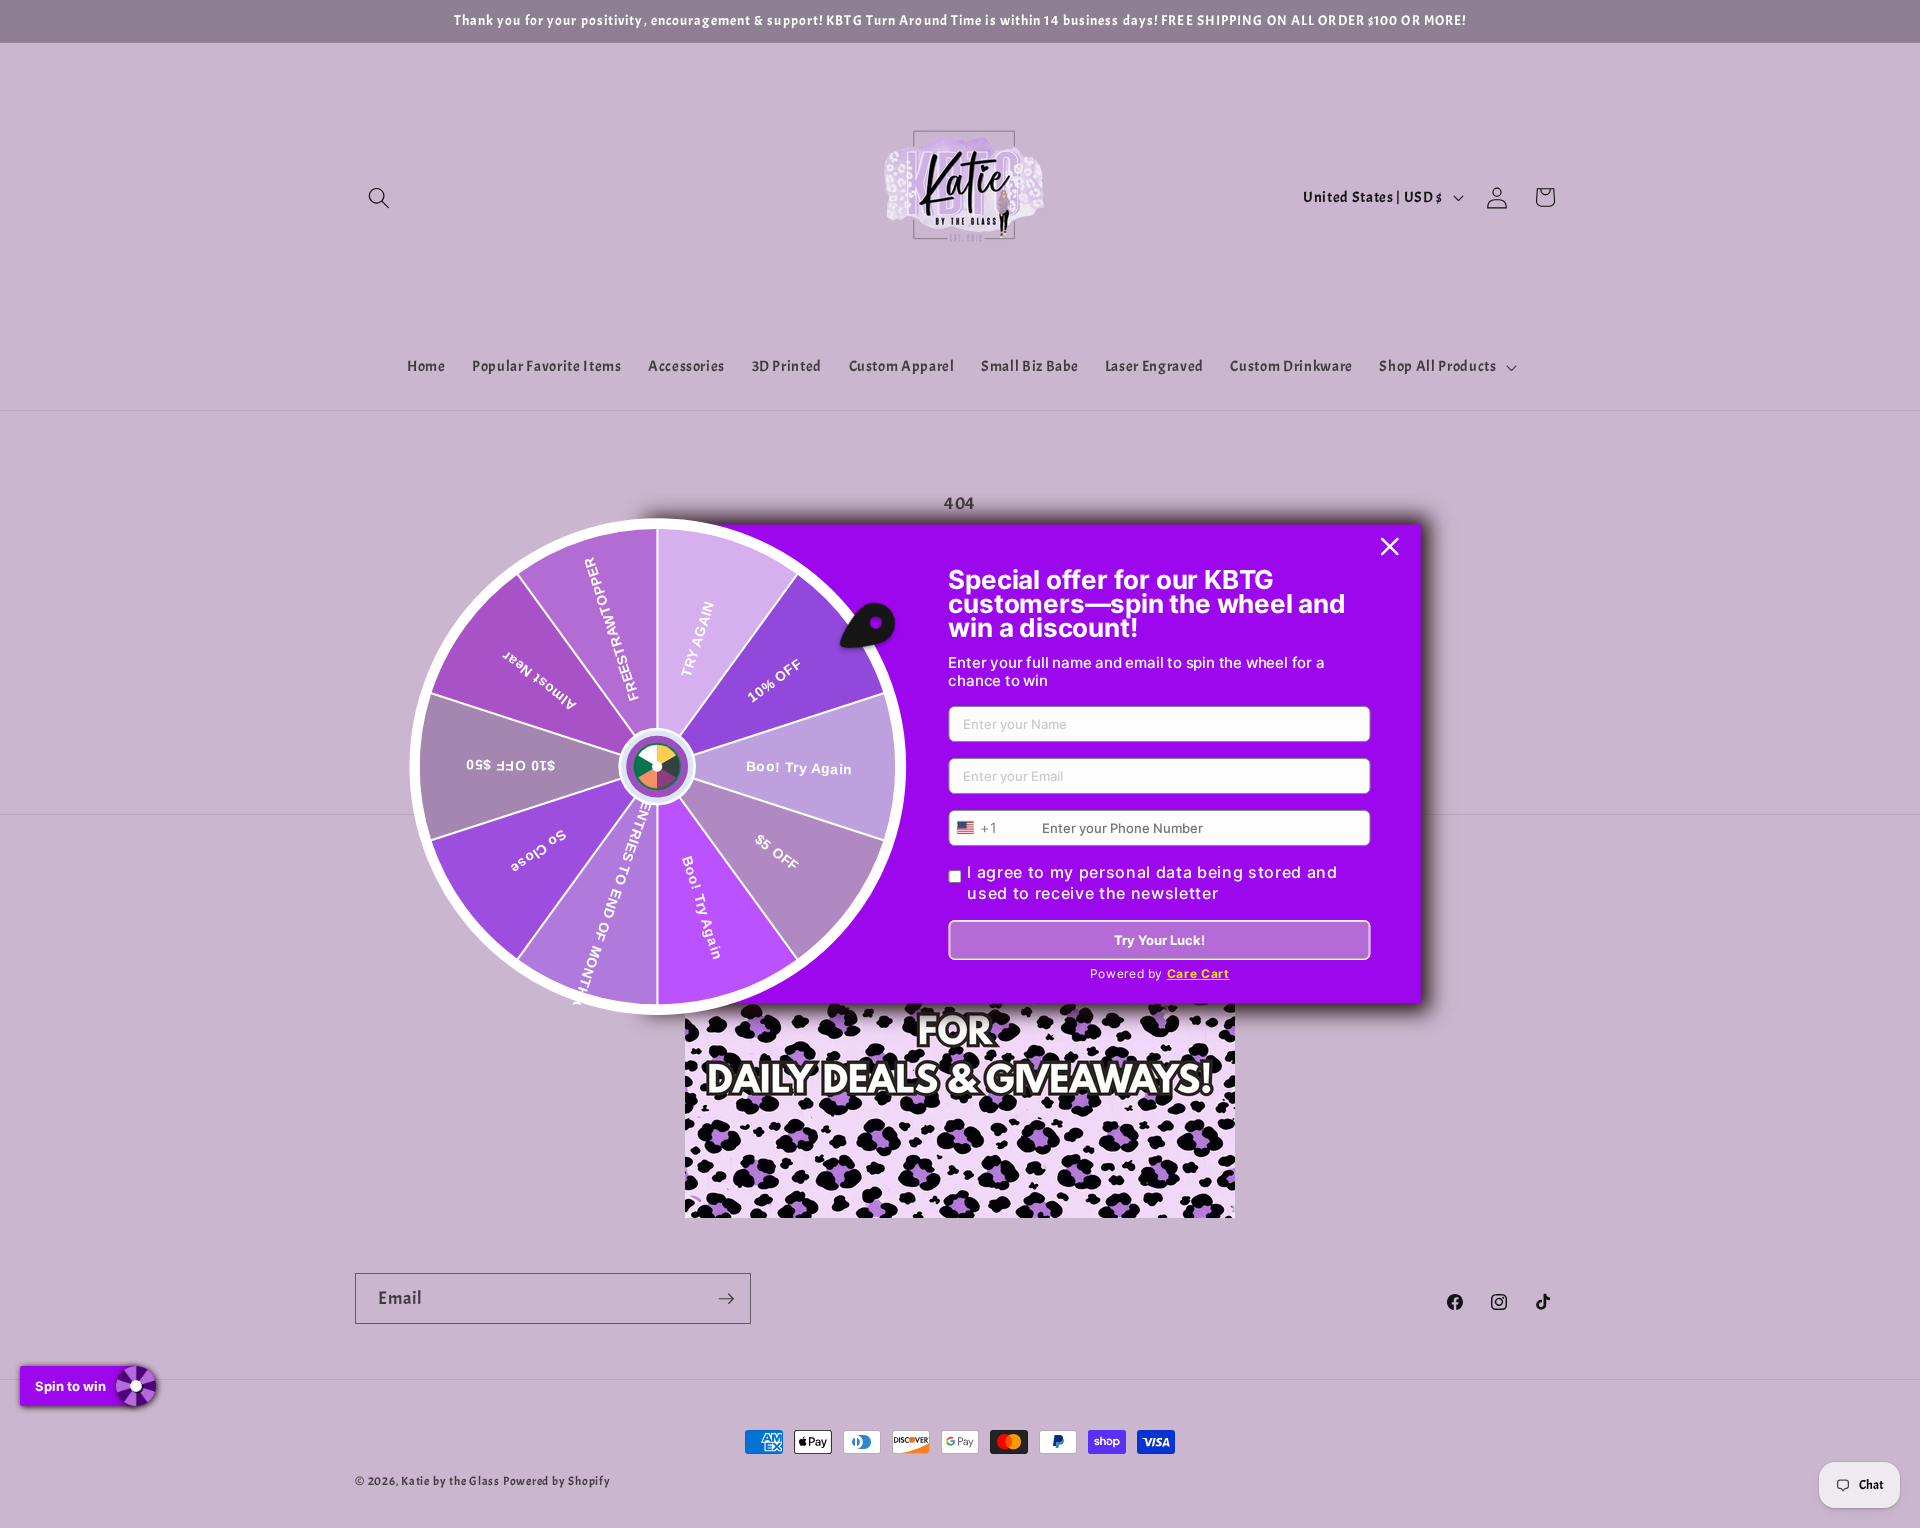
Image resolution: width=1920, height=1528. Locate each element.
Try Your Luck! (1159, 940)
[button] (379, 197)
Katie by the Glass (452, 1481)
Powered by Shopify (557, 1481)
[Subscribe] (726, 1299)
